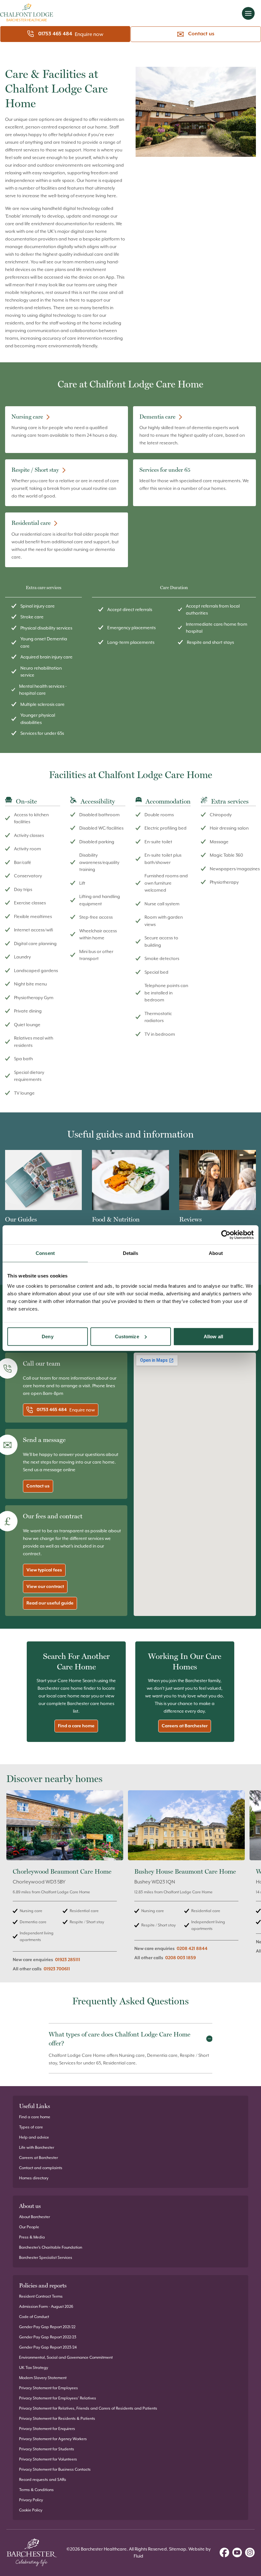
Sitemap (178, 2549)
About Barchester (35, 2217)
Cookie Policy (31, 2510)
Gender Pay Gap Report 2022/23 (48, 2337)
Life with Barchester (37, 2148)
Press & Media (32, 2237)
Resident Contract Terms (41, 2296)
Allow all (213, 1336)
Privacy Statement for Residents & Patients (57, 2419)
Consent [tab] (45, 1253)
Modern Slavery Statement (43, 2378)
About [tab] (216, 1253)
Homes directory (34, 2178)
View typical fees (44, 1570)
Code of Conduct (34, 2317)
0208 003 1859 (180, 1958)
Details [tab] (131, 1253)
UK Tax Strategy (34, 2368)
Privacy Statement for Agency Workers (53, 2439)
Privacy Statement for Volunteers (48, 2459)
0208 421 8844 (192, 1949)
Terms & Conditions (36, 2490)
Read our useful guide (50, 1603)
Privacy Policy (31, 2500)
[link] (65, 1885)
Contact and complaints (41, 2168)
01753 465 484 (55, 34)
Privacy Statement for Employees (49, 2388)
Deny (47, 1336)
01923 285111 (68, 1960)
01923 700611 (57, 1969)
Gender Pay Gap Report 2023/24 (48, 2347)
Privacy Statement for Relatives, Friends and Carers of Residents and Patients (88, 2408)
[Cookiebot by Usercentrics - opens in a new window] (226, 1235)
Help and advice (34, 2137)
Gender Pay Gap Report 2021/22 (47, 2327)
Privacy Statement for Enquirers (47, 2429)
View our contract (45, 1587)
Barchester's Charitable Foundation (51, 2247)
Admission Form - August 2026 (46, 2307)
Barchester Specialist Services (46, 2258)
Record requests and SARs (43, 2480)
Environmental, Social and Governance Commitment (66, 2357)
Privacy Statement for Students (47, 2449)
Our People (29, 2227)
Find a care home (76, 1726)
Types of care (31, 2127)
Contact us (201, 34)
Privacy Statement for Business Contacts (55, 2469)
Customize (127, 1336)
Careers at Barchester (185, 1726)
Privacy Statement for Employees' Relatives (58, 2398)
